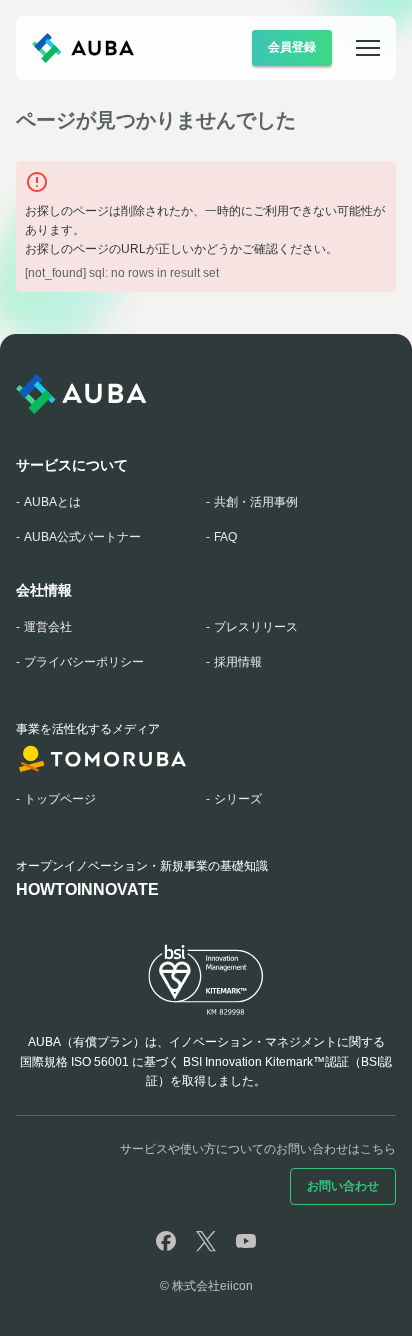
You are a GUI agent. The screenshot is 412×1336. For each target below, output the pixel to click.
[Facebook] (166, 1241)
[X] (206, 1241)
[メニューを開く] (356, 48)
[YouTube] (246, 1241)
